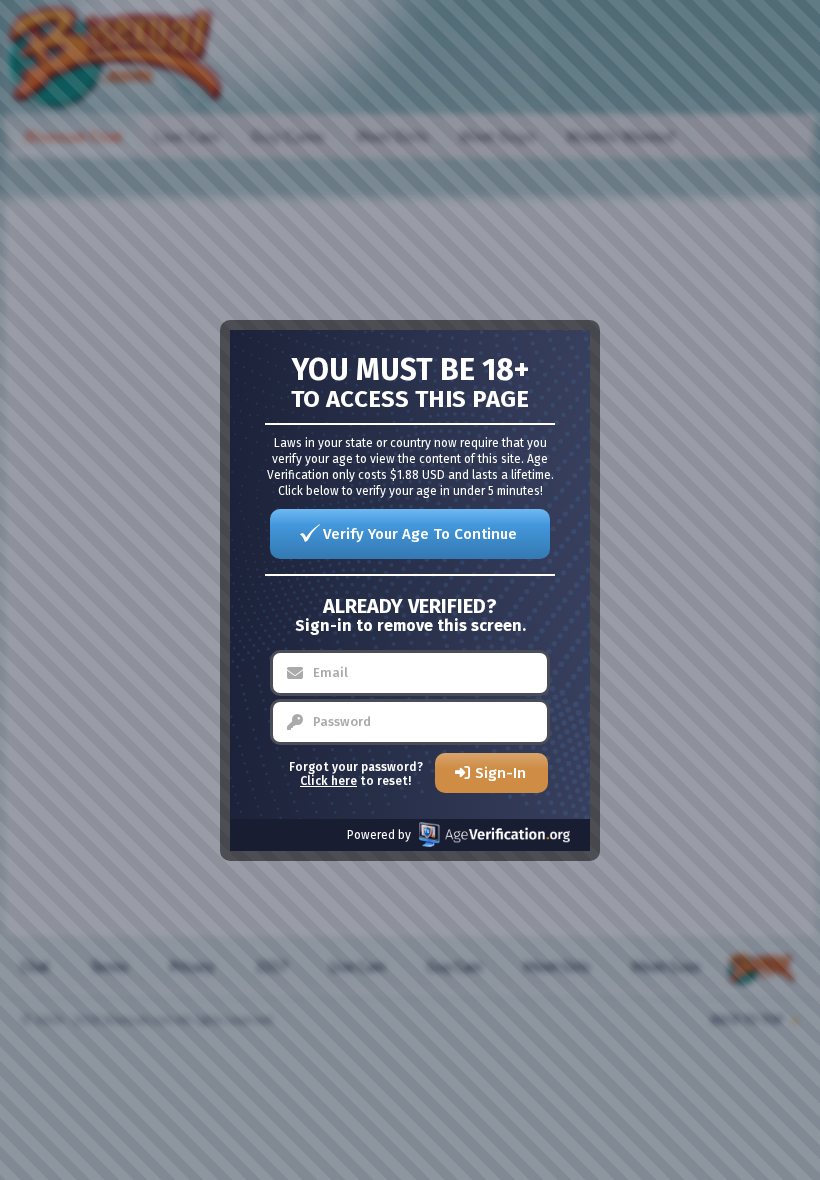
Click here (328, 781)
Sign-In (500, 773)
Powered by (379, 835)
